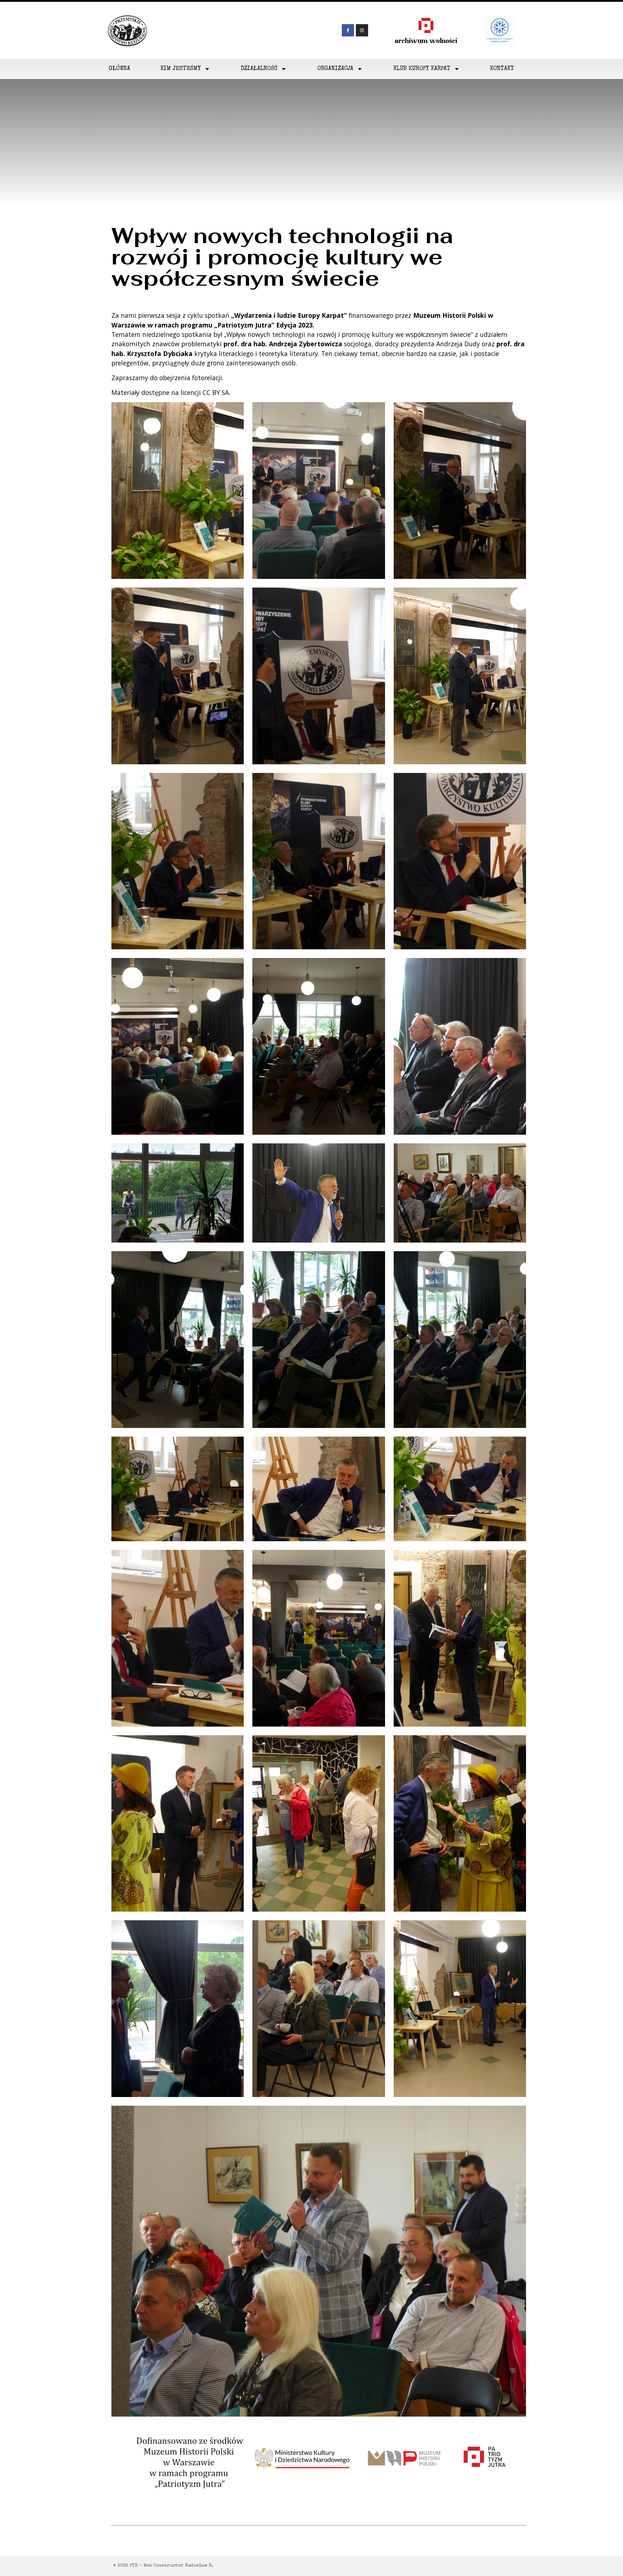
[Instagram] (362, 30)
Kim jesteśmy (181, 69)
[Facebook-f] (348, 30)
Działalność (259, 69)
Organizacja (335, 69)
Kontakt (502, 69)
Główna (120, 69)
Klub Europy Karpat (422, 69)
